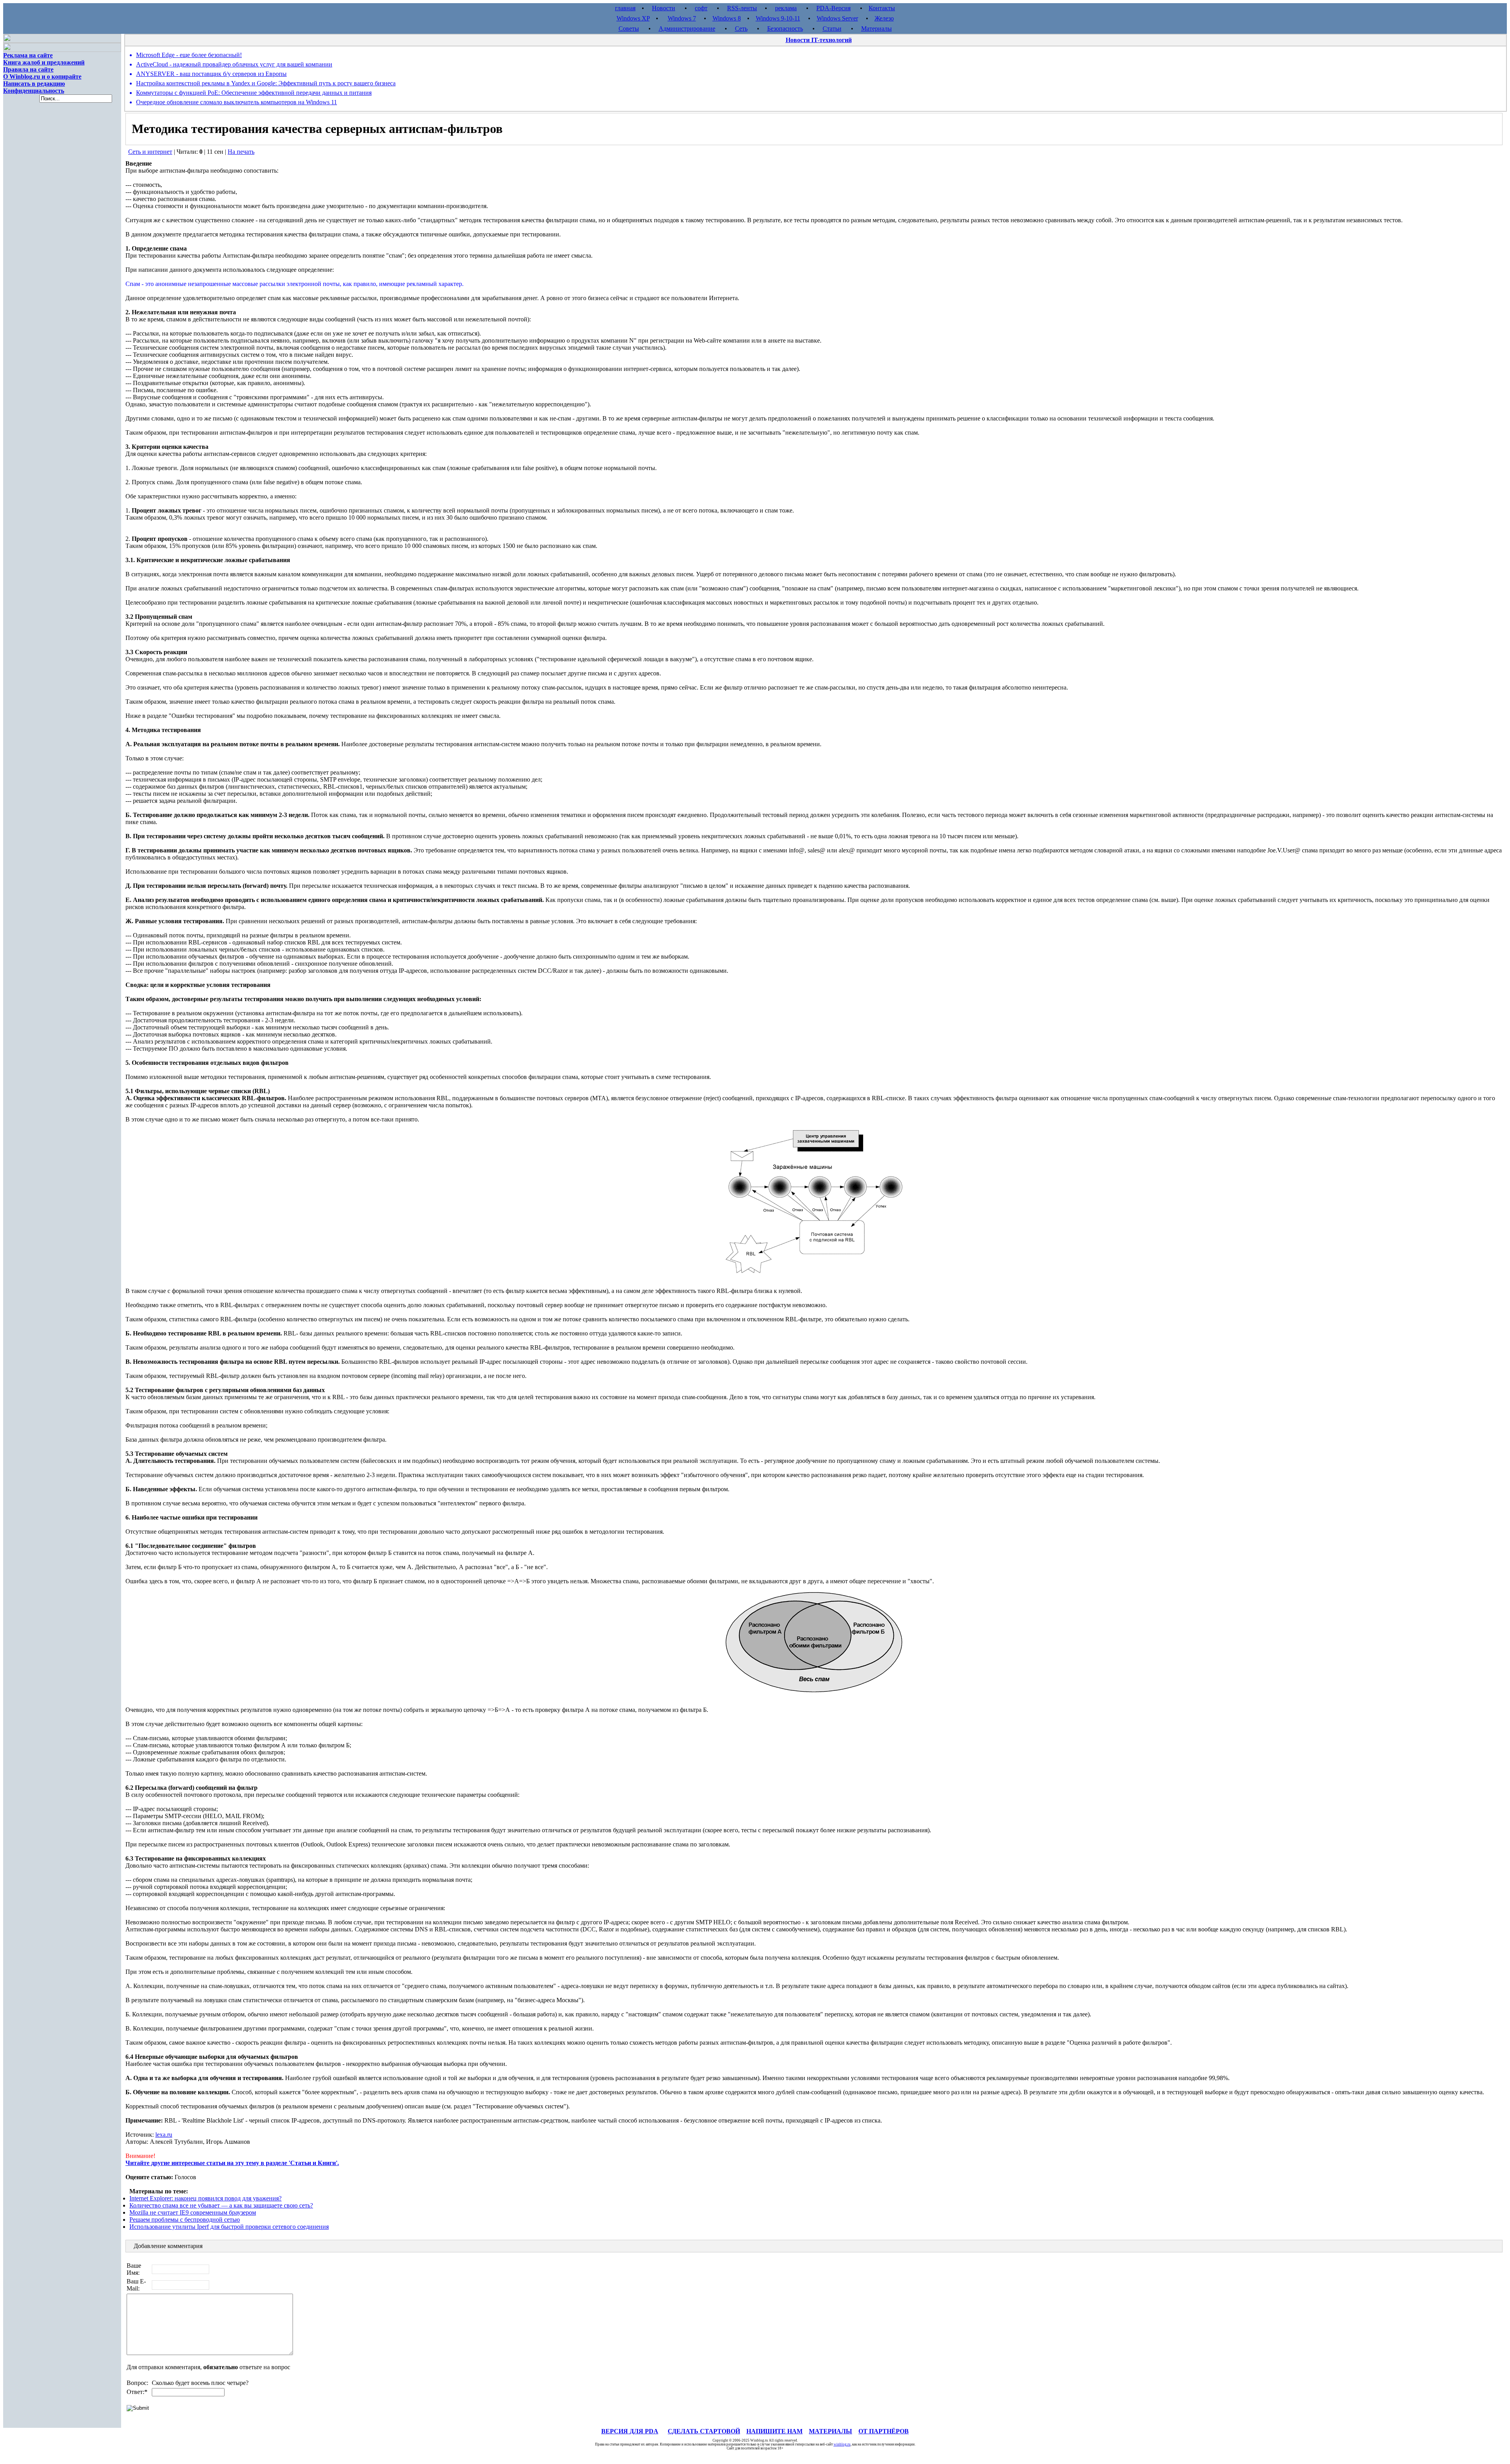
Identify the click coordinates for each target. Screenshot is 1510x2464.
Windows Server (837, 18)
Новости (664, 8)
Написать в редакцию (34, 84)
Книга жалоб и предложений (44, 62)
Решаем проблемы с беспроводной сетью (185, 2220)
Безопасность (785, 29)
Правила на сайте (28, 69)
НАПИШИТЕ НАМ (774, 2431)
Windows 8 (727, 18)
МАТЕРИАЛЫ (830, 2431)
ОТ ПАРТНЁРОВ (884, 2431)
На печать (241, 152)
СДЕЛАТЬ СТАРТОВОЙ (704, 2431)
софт (701, 8)
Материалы (877, 29)
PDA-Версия (833, 8)
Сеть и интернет (150, 152)
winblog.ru (842, 2444)
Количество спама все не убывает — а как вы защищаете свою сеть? (221, 2205)
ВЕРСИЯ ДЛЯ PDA (630, 2431)
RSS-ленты (742, 8)
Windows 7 (682, 18)
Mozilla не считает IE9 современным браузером (193, 2212)
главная (625, 8)
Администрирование (687, 29)
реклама (786, 8)
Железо (884, 18)
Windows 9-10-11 (778, 18)
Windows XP (633, 18)
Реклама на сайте (28, 55)
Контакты (882, 8)
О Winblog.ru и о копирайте (42, 77)
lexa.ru (164, 2135)
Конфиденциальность (34, 91)
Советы (629, 29)
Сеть (741, 29)
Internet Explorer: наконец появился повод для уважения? (205, 2198)
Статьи (832, 29)
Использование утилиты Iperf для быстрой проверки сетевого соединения (229, 2227)
